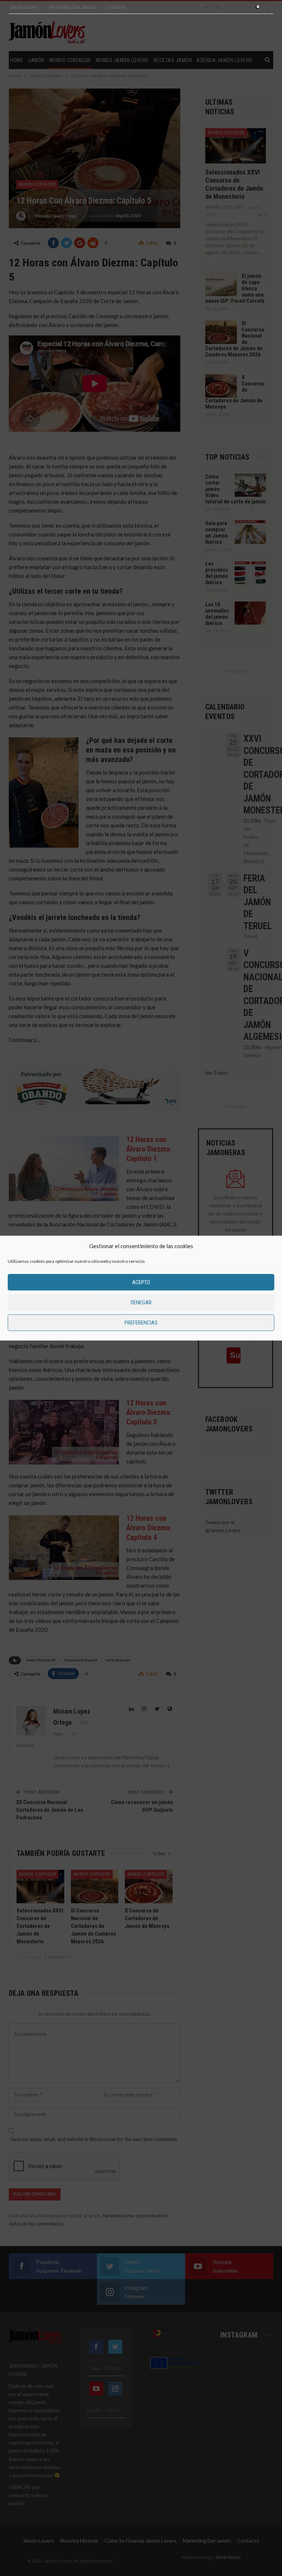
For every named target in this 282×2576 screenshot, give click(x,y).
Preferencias (141, 1323)
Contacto (116, 7)
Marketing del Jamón (72, 7)
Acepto (141, 1282)
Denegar (141, 1303)
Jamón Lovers (24, 7)
